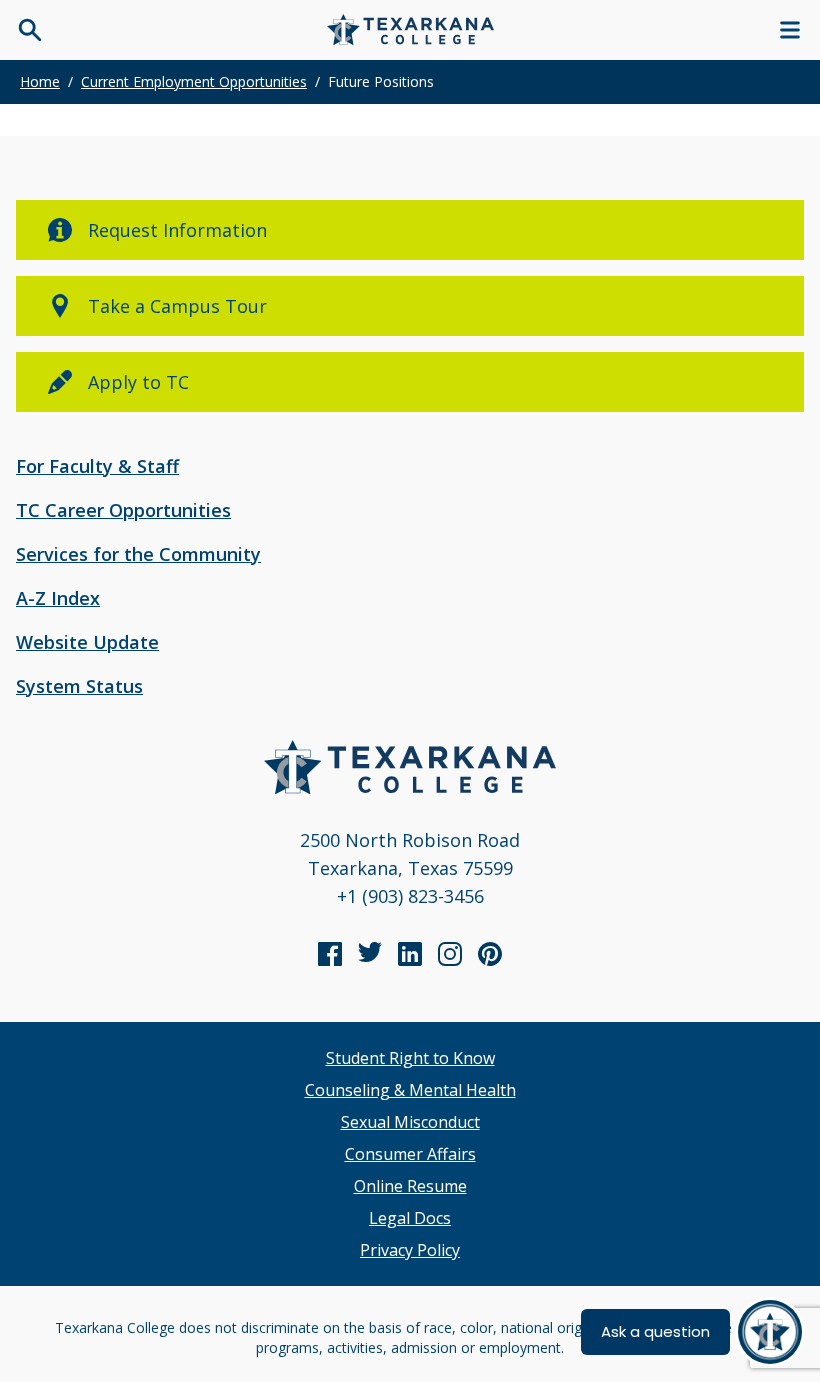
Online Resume (410, 1186)
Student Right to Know (410, 1058)
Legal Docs (410, 1218)
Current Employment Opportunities (194, 81)
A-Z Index (58, 598)
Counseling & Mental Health (410, 1090)
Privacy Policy (410, 1250)
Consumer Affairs (410, 1154)
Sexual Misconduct (410, 1122)
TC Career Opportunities (123, 510)
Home (40, 81)
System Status (79, 686)
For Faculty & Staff (97, 466)
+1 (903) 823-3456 (410, 896)
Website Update (87, 642)
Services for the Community (138, 554)
